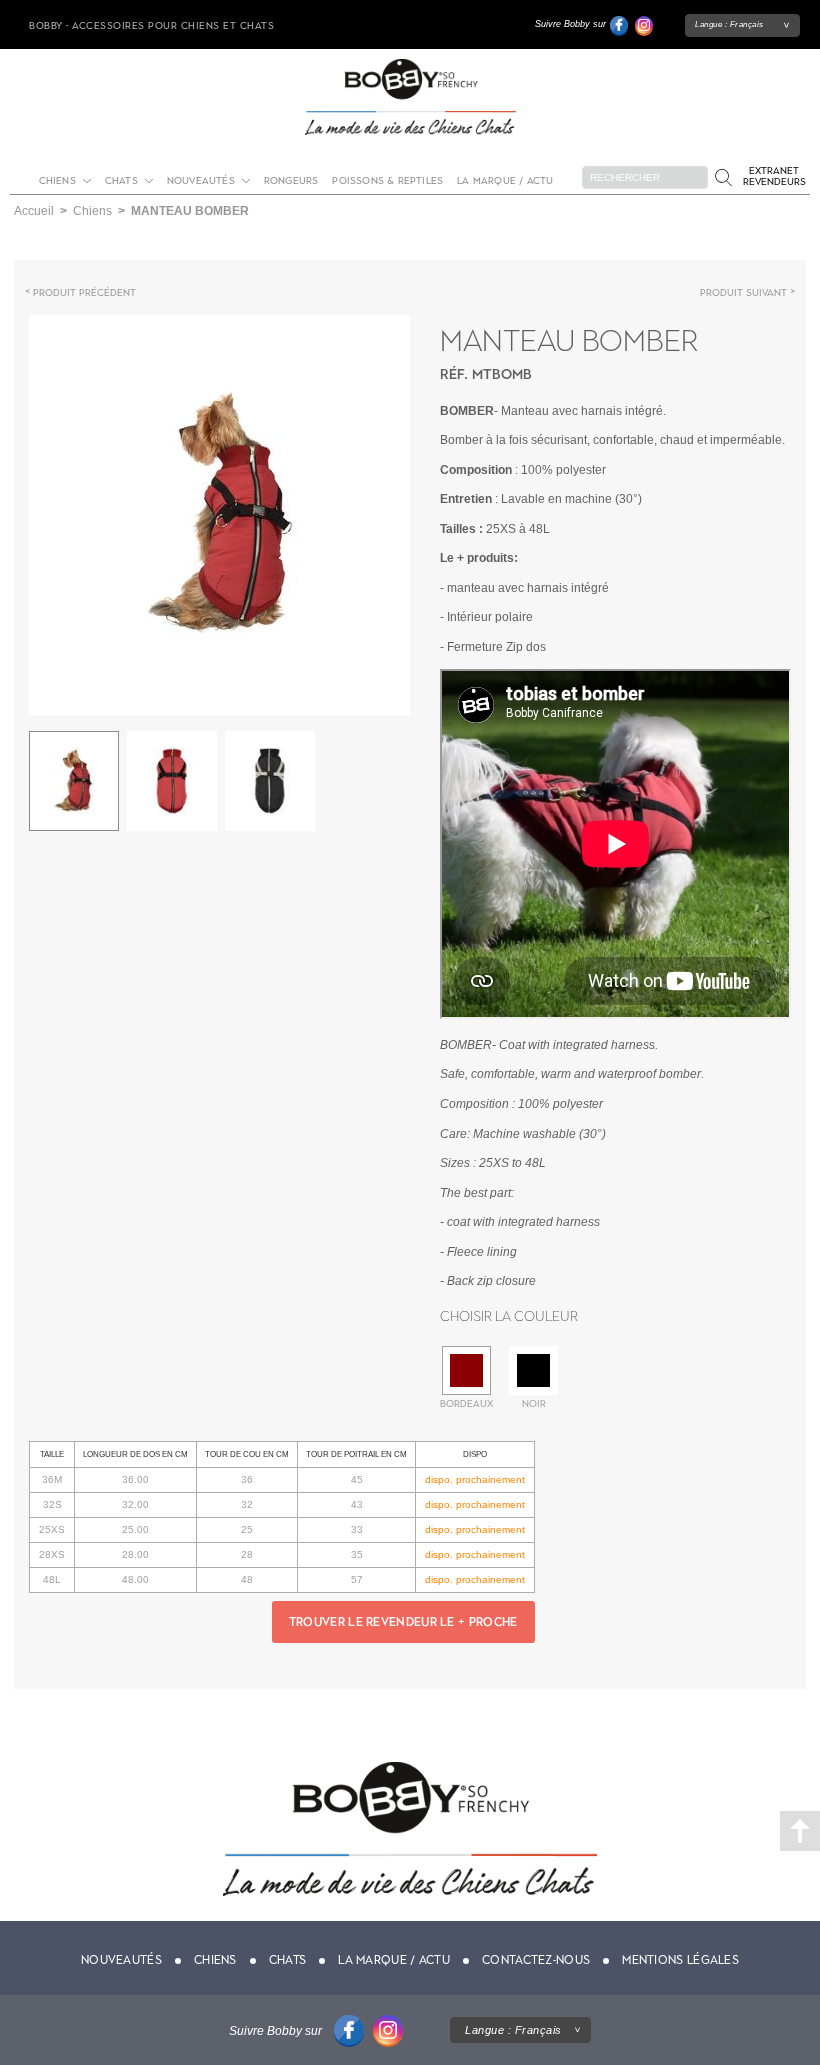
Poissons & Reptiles (387, 180)
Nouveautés (201, 180)
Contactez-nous (536, 1960)
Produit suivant (743, 292)
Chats (121, 180)
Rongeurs (291, 180)
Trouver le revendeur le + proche (403, 1622)
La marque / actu (505, 180)
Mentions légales (680, 1960)
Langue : (729, 24)
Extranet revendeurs (774, 176)
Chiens (57, 180)
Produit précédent (84, 292)
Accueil (34, 211)
